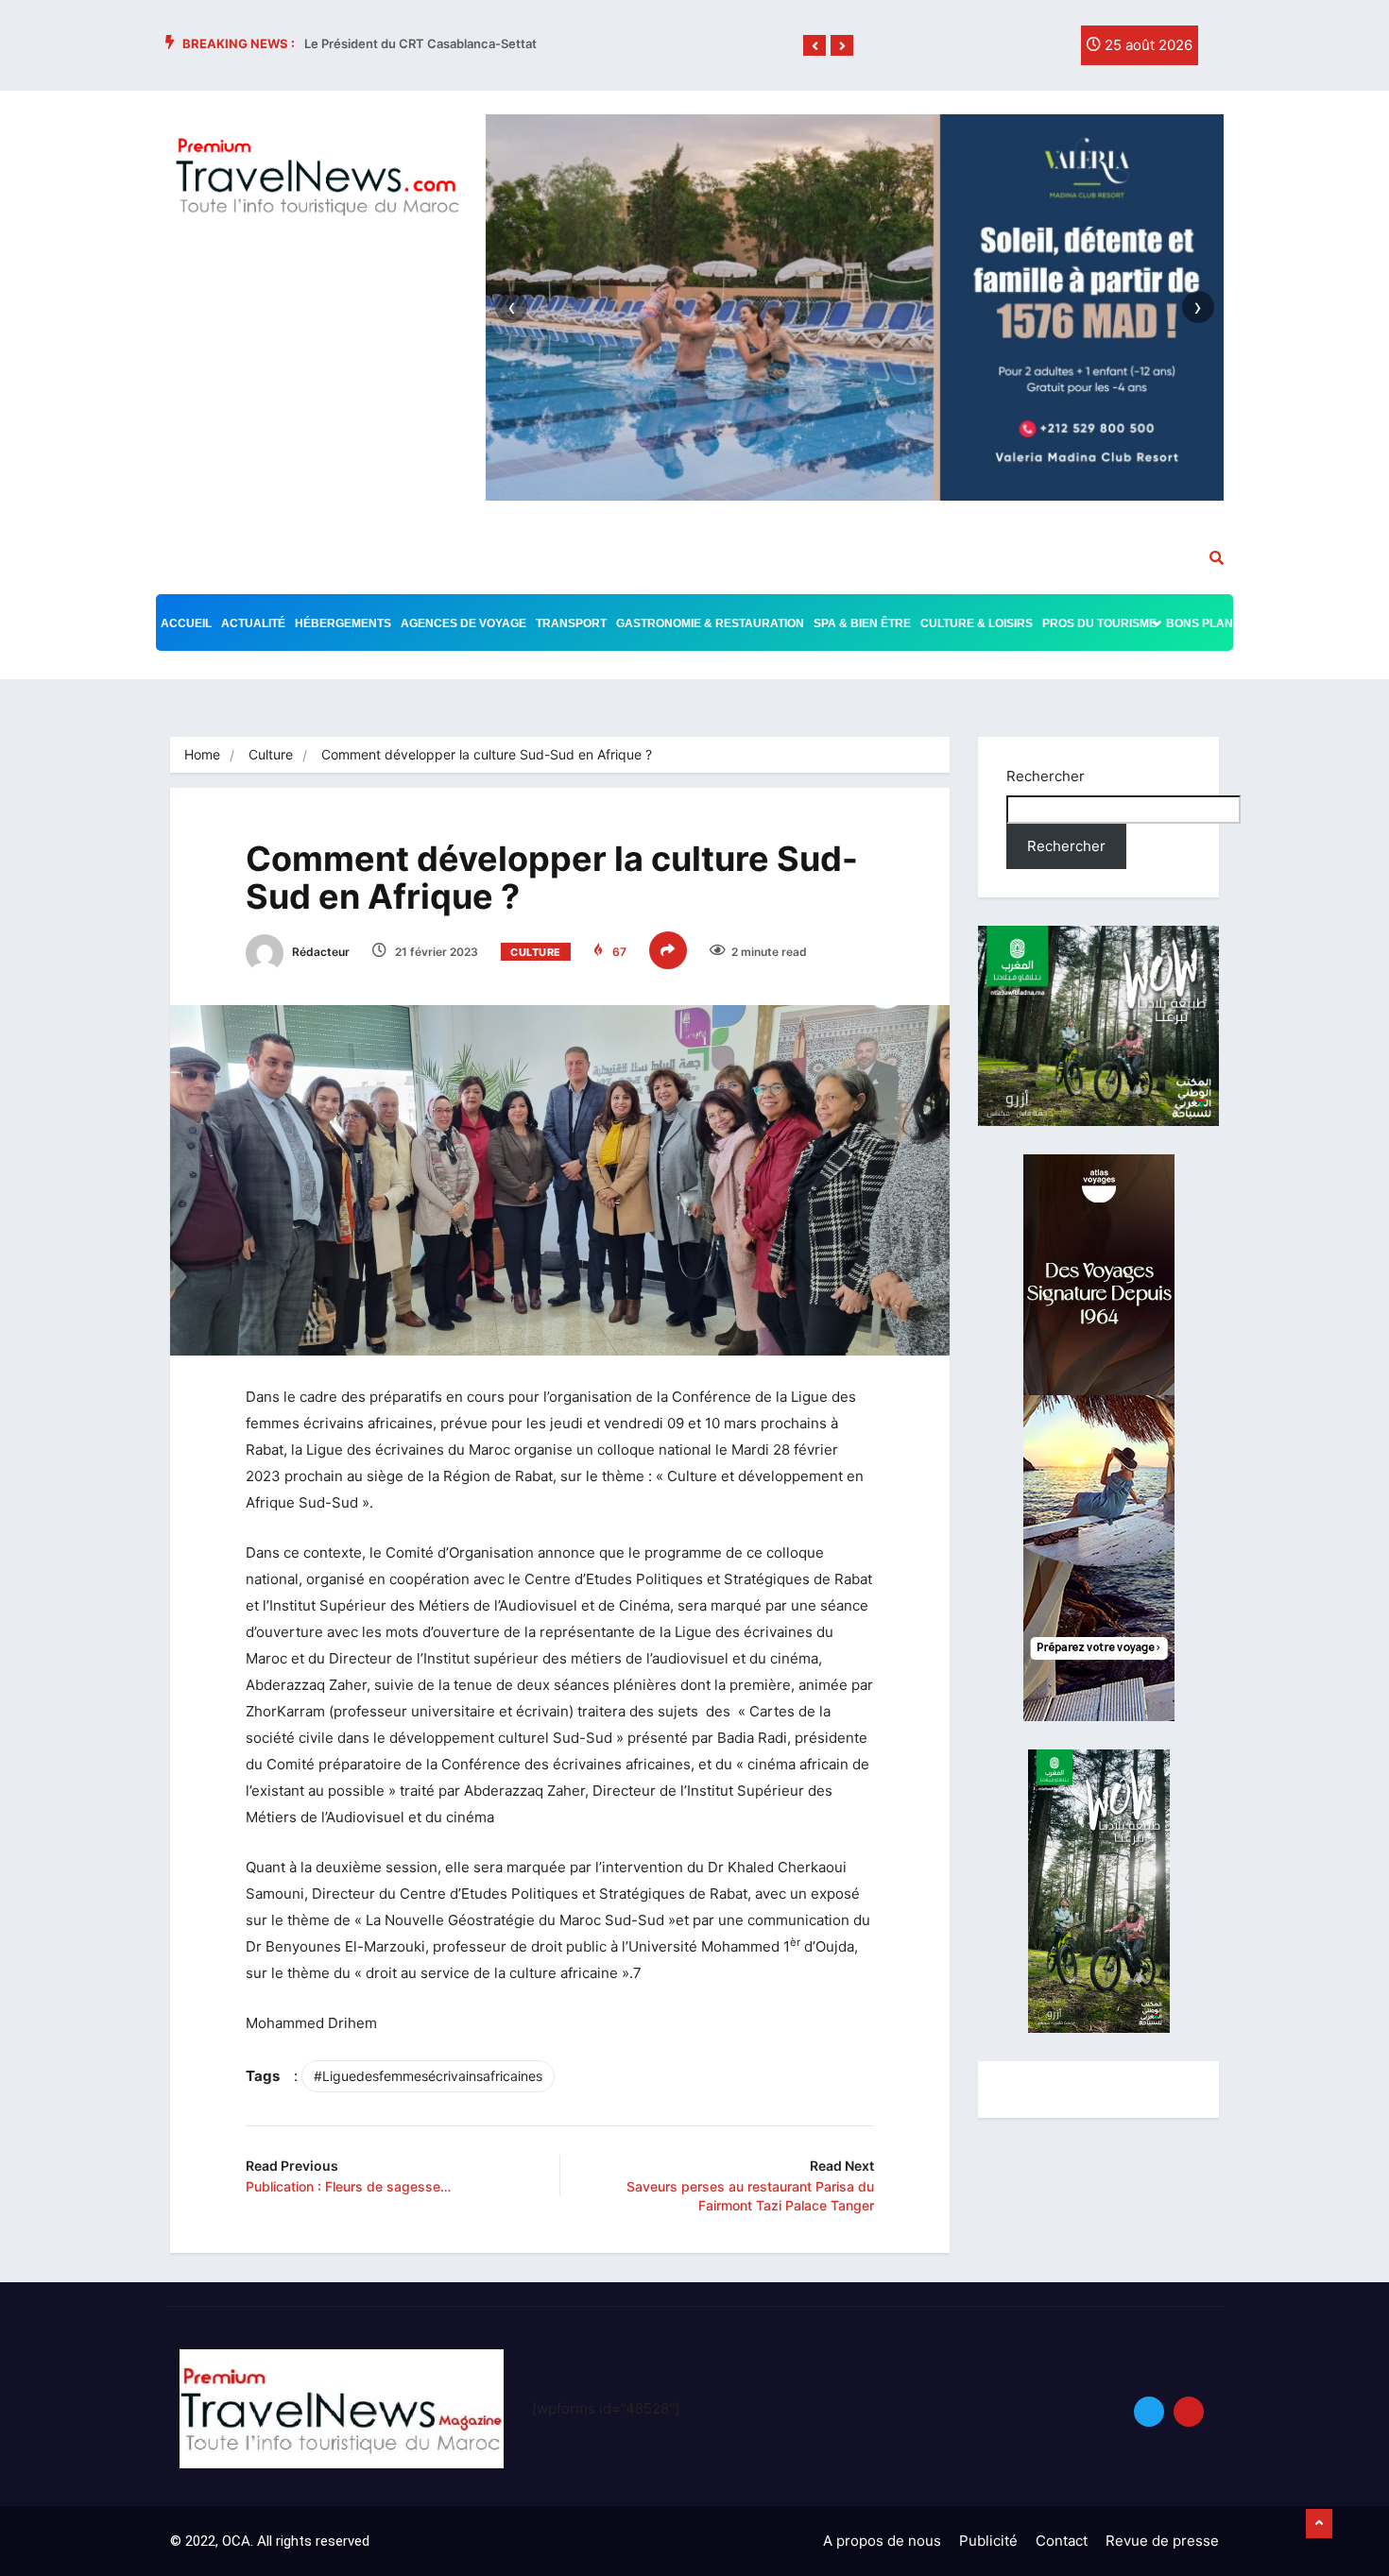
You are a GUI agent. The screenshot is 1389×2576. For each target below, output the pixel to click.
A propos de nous (882, 2541)
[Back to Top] (1319, 2524)
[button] (815, 46)
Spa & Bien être (862, 623)
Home (202, 754)
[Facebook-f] (971, 50)
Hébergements (343, 623)
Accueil (186, 623)
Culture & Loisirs (977, 623)
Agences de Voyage (463, 623)
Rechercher (1046, 776)
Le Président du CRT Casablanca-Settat (420, 43)
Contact (1062, 2541)
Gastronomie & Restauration (710, 623)
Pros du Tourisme (1099, 623)
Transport (571, 623)
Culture (271, 754)
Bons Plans (1203, 623)
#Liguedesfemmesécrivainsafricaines (428, 2076)
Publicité (988, 2541)
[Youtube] (1189, 2412)
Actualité (253, 623)
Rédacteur (319, 952)
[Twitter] (1010, 50)
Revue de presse (1162, 2541)
